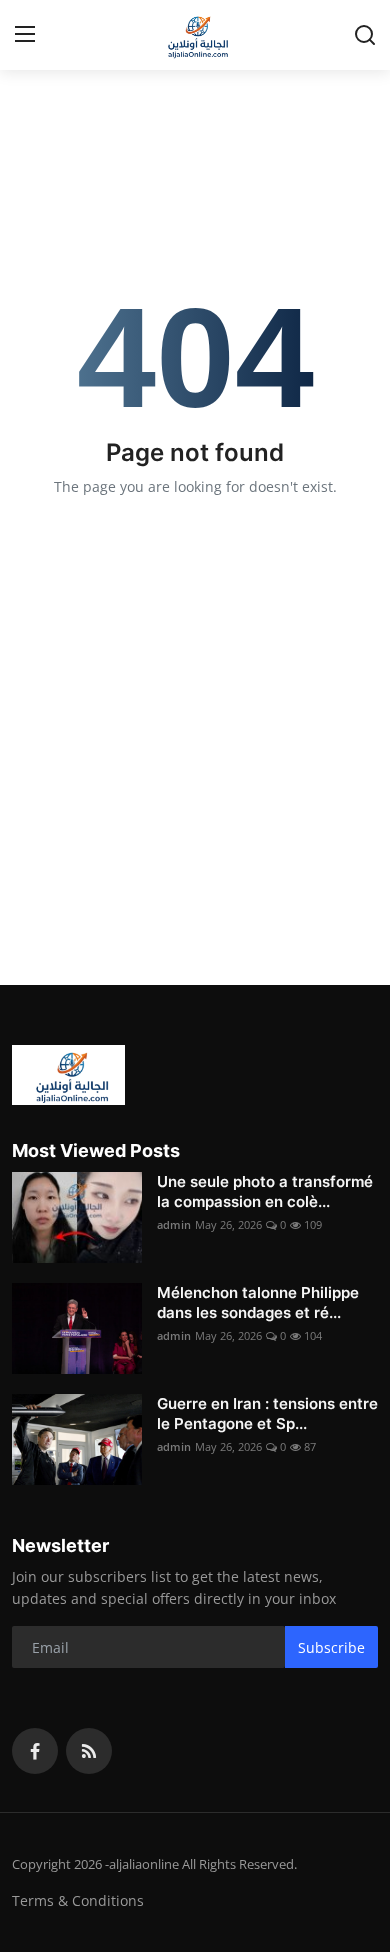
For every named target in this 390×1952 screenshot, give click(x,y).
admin (174, 1224)
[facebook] (35, 1751)
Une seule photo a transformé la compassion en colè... (265, 1191)
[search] (365, 35)
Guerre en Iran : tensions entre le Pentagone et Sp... (267, 1413)
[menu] (25, 35)
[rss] (89, 1751)
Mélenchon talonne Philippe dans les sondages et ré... (258, 1302)
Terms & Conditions (78, 1900)
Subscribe (331, 1647)
